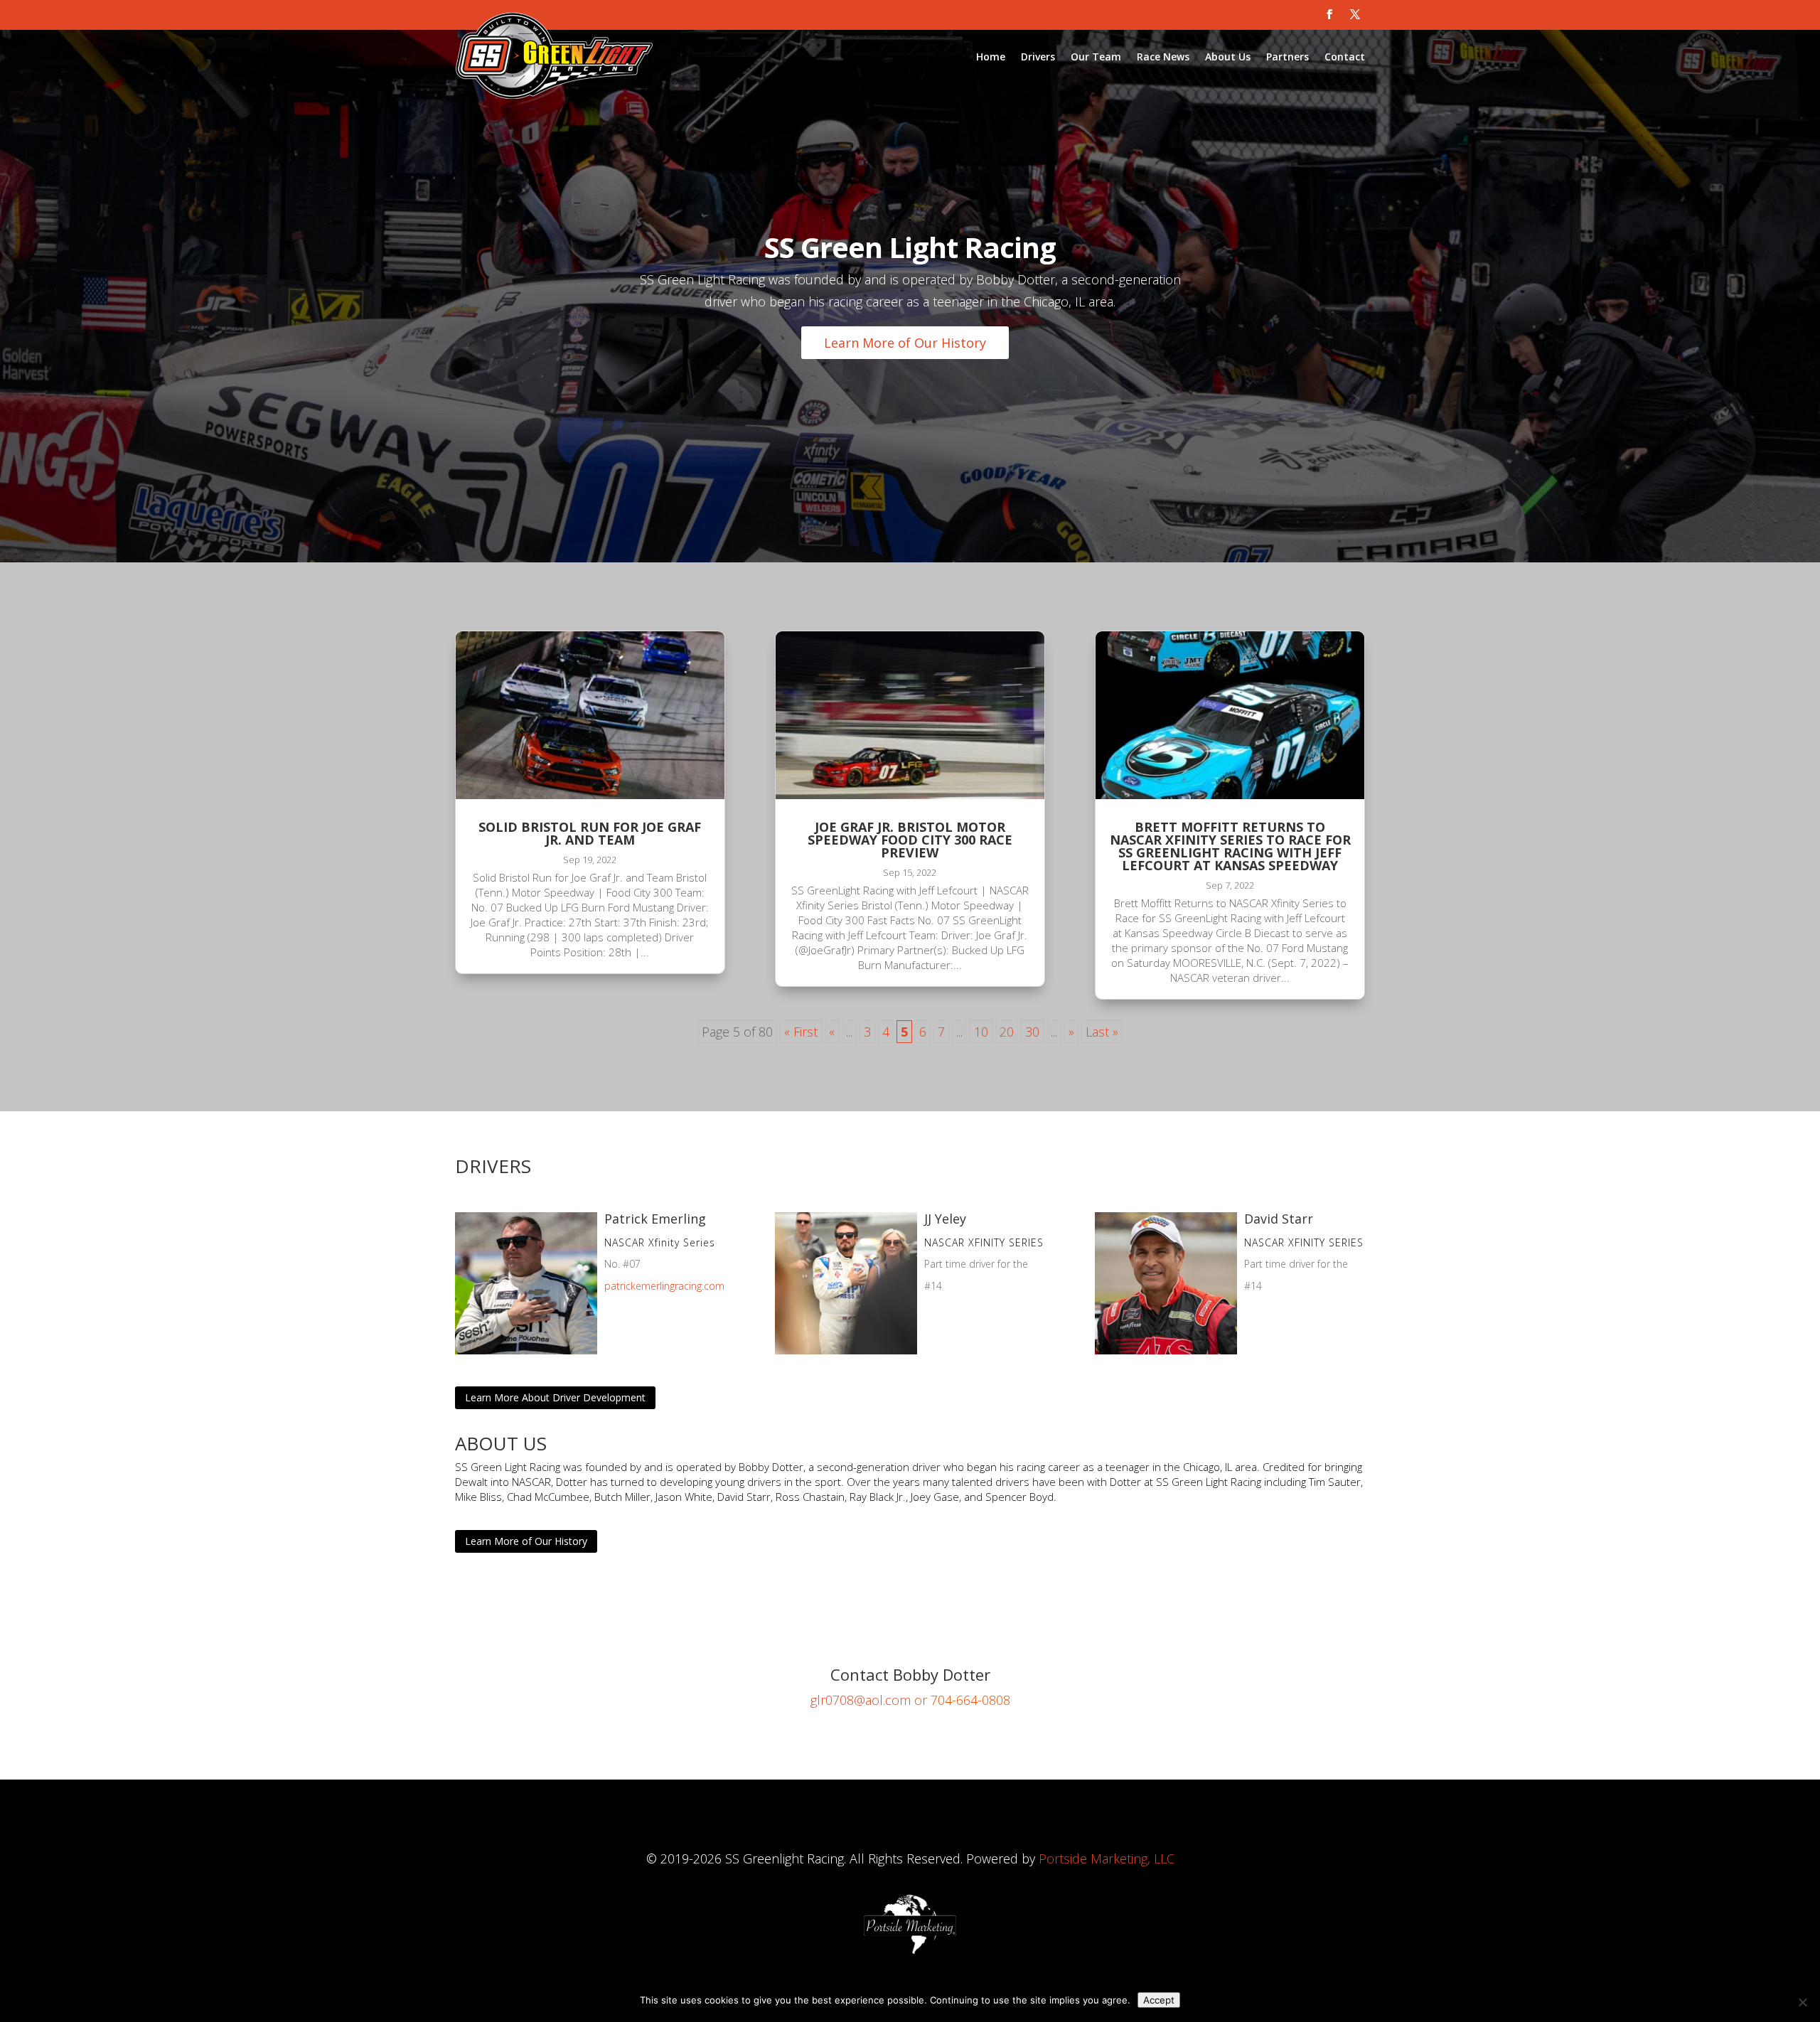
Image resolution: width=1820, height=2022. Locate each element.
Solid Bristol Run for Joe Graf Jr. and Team (590, 833)
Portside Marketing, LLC (1107, 1858)
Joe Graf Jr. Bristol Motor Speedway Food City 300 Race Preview (910, 840)
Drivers (1038, 57)
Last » (1102, 1032)
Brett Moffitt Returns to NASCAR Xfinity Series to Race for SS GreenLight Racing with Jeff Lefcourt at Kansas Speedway (1230, 846)
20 (1007, 1032)
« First (801, 1032)
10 (981, 1032)
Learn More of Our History (905, 343)
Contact (1345, 57)
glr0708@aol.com (861, 1700)
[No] (1802, 2002)
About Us (1228, 57)
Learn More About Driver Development (555, 1397)
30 (1032, 1032)
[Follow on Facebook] (1329, 14)
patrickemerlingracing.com (664, 1286)
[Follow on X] (1355, 14)
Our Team (1096, 57)
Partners (1288, 57)
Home (991, 57)
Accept (1159, 2000)
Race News (1163, 57)
